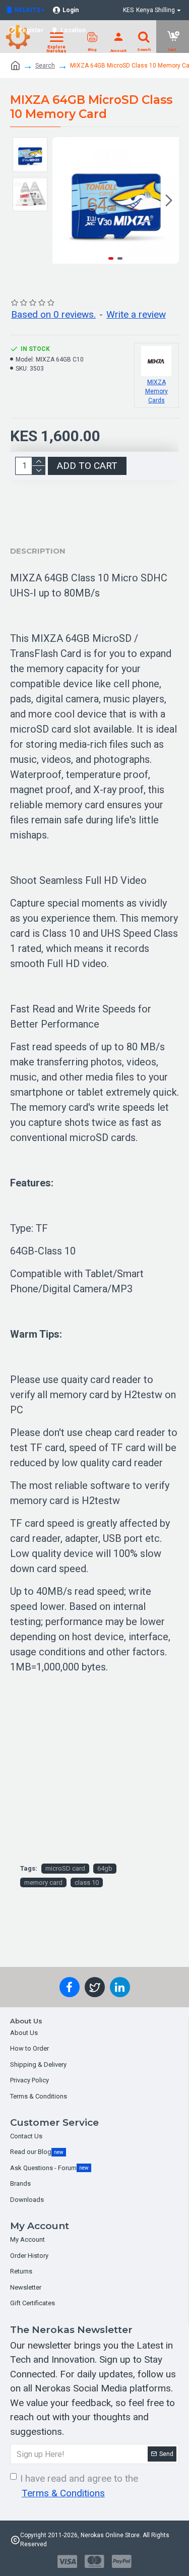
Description (38, 551)
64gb (105, 1868)
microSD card (65, 1868)
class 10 (87, 1882)
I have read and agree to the (79, 2486)
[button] (62, 201)
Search (45, 66)
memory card (43, 1882)
